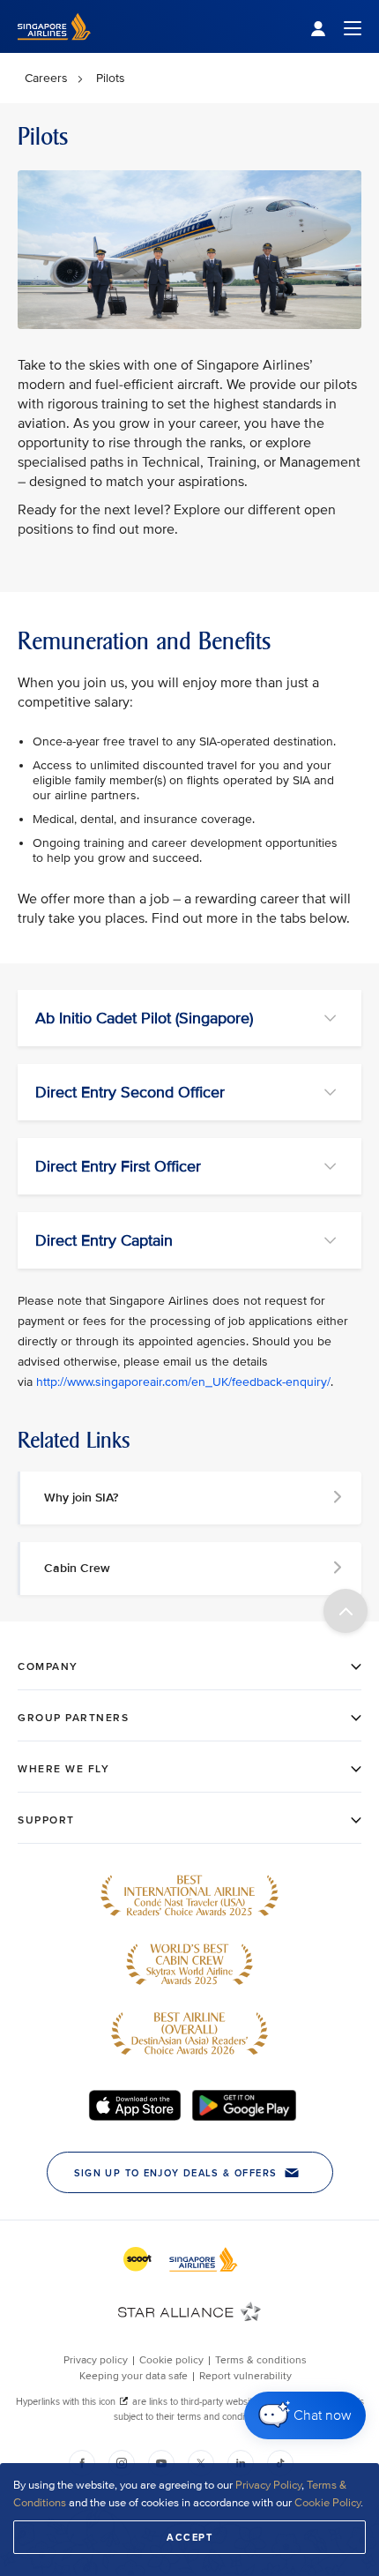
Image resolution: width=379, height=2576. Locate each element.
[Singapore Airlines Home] (54, 49)
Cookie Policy (327, 2503)
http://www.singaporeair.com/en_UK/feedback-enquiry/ (183, 1382)
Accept (189, 2537)
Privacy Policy (268, 2485)
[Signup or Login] (336, 27)
